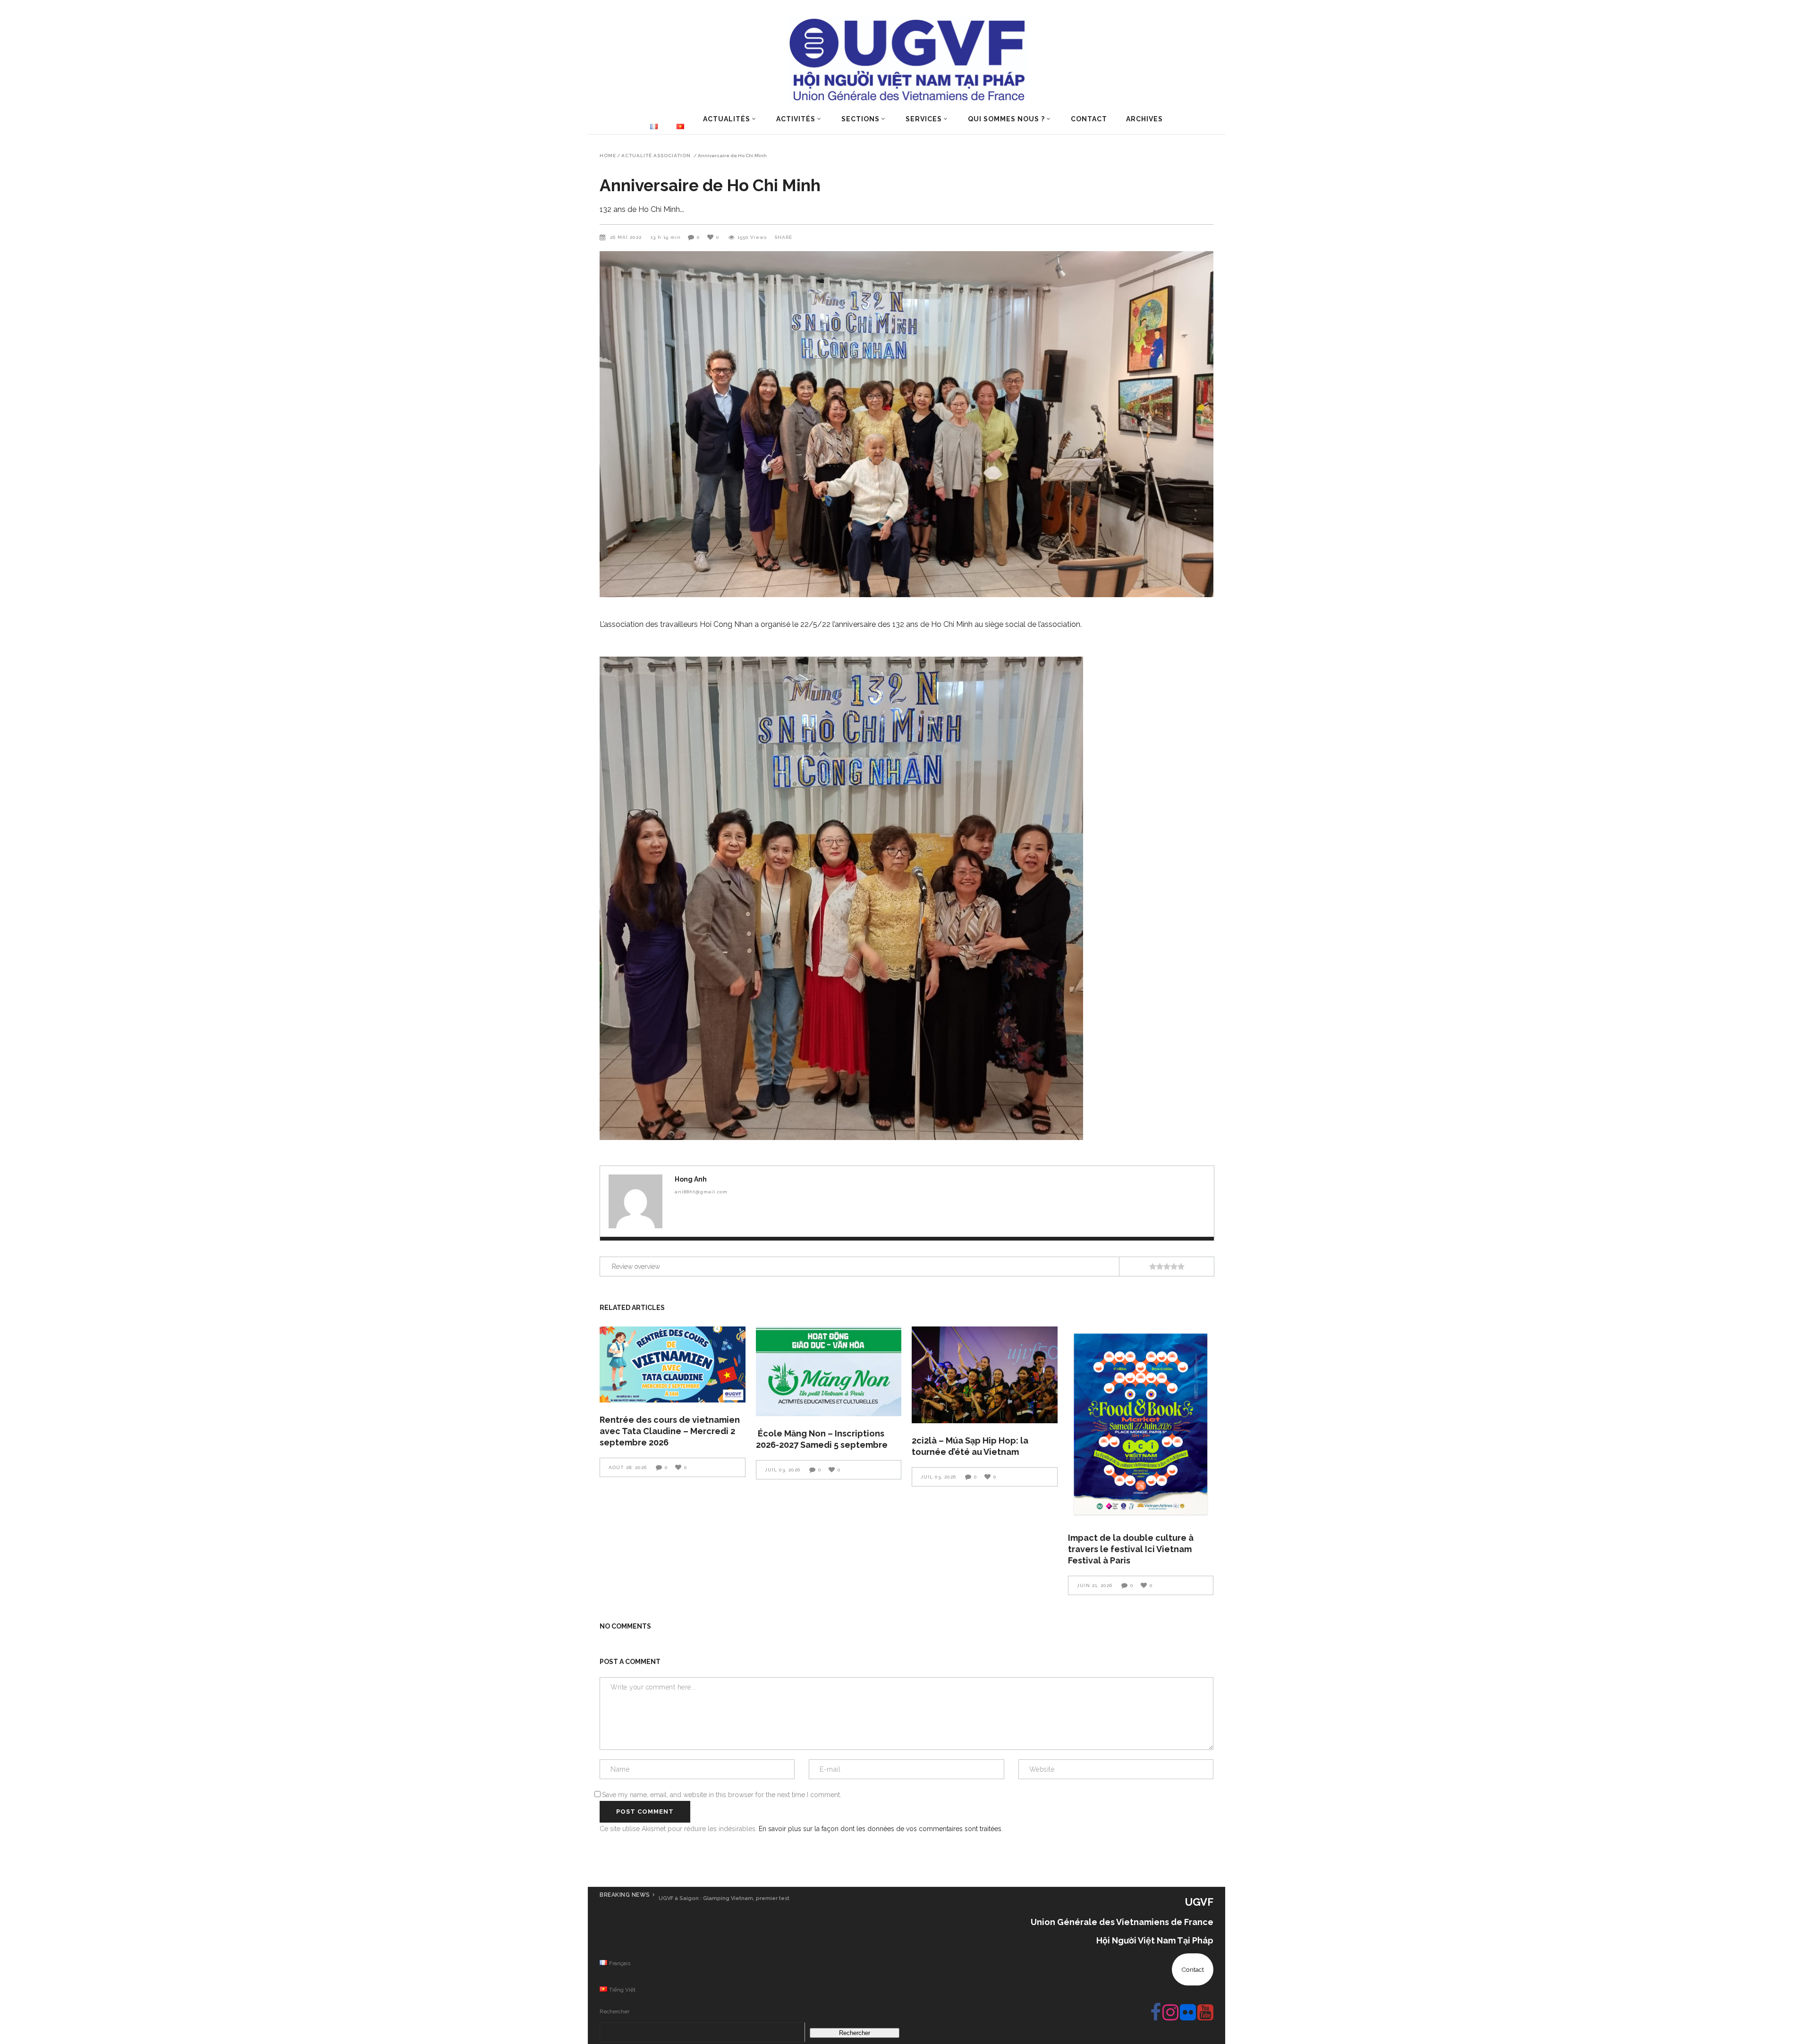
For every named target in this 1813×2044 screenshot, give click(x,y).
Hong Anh (691, 1179)
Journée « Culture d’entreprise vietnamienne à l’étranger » (738, 1898)
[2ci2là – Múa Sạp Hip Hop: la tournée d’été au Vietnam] (985, 1375)
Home (608, 156)
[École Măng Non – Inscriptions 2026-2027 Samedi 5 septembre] (829, 1372)
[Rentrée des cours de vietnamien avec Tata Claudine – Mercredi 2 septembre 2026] (673, 1365)
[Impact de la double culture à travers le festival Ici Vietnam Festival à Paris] (1141, 1423)
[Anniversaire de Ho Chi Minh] (635, 1201)
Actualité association (656, 156)
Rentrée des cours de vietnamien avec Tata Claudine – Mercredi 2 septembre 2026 (670, 1431)
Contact (1193, 1969)
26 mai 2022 (627, 237)
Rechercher (614, 2011)
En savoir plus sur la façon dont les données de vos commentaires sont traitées (880, 1829)
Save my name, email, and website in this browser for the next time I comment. (722, 1795)
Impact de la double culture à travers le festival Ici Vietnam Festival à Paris (1131, 1549)
